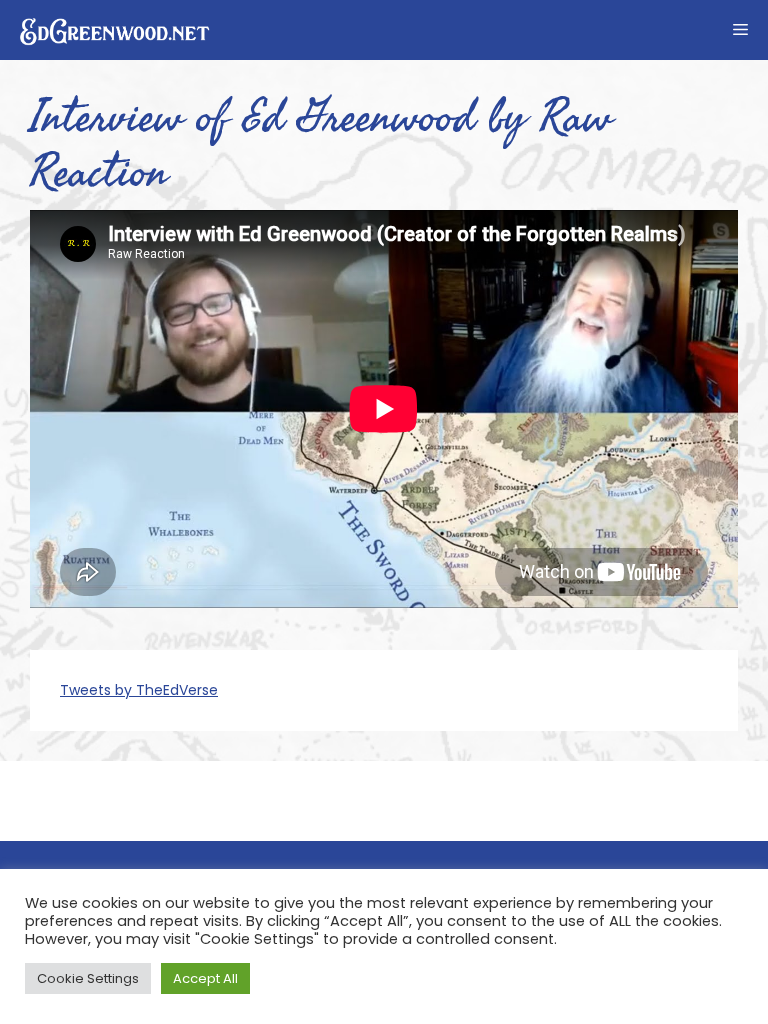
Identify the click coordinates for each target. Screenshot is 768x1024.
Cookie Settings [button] (88, 978)
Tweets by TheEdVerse (139, 690)
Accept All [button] (205, 978)
